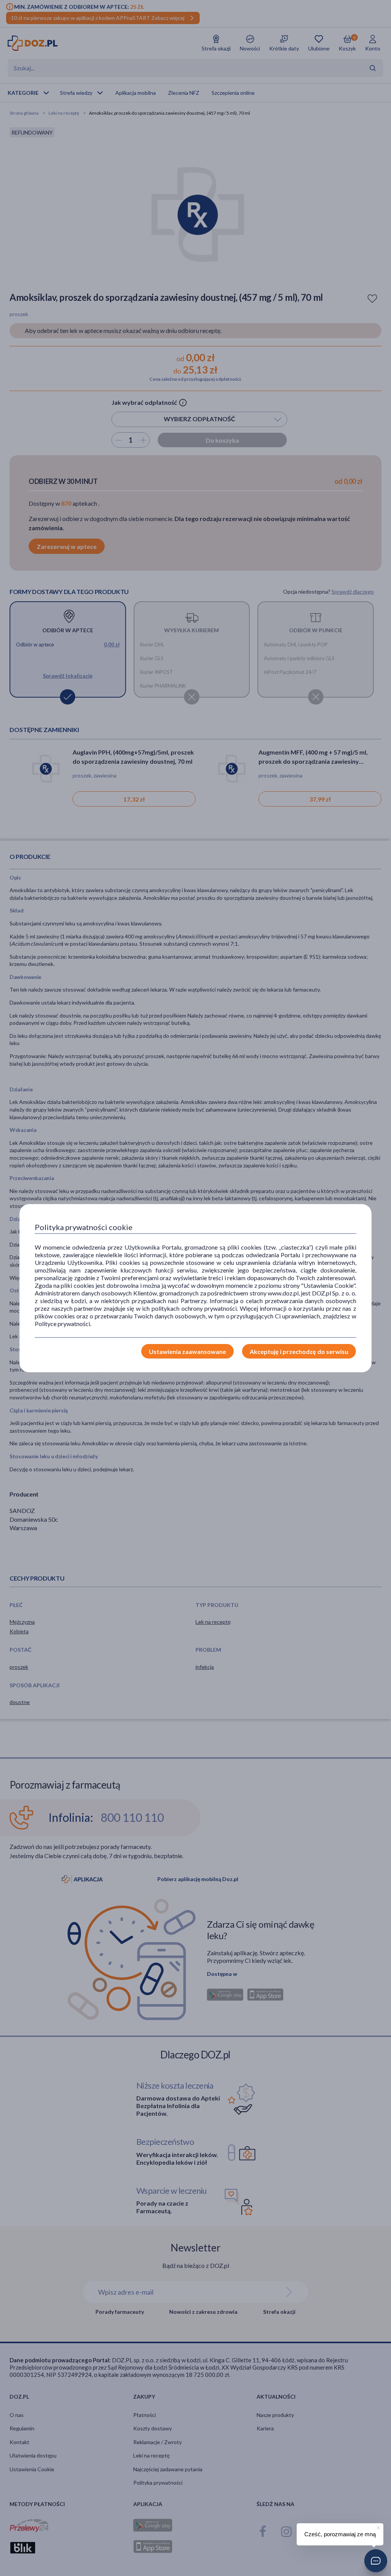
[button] (376, 2561)
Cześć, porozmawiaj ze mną (340, 2534)
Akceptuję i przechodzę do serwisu (299, 1351)
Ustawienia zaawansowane (187, 1351)
